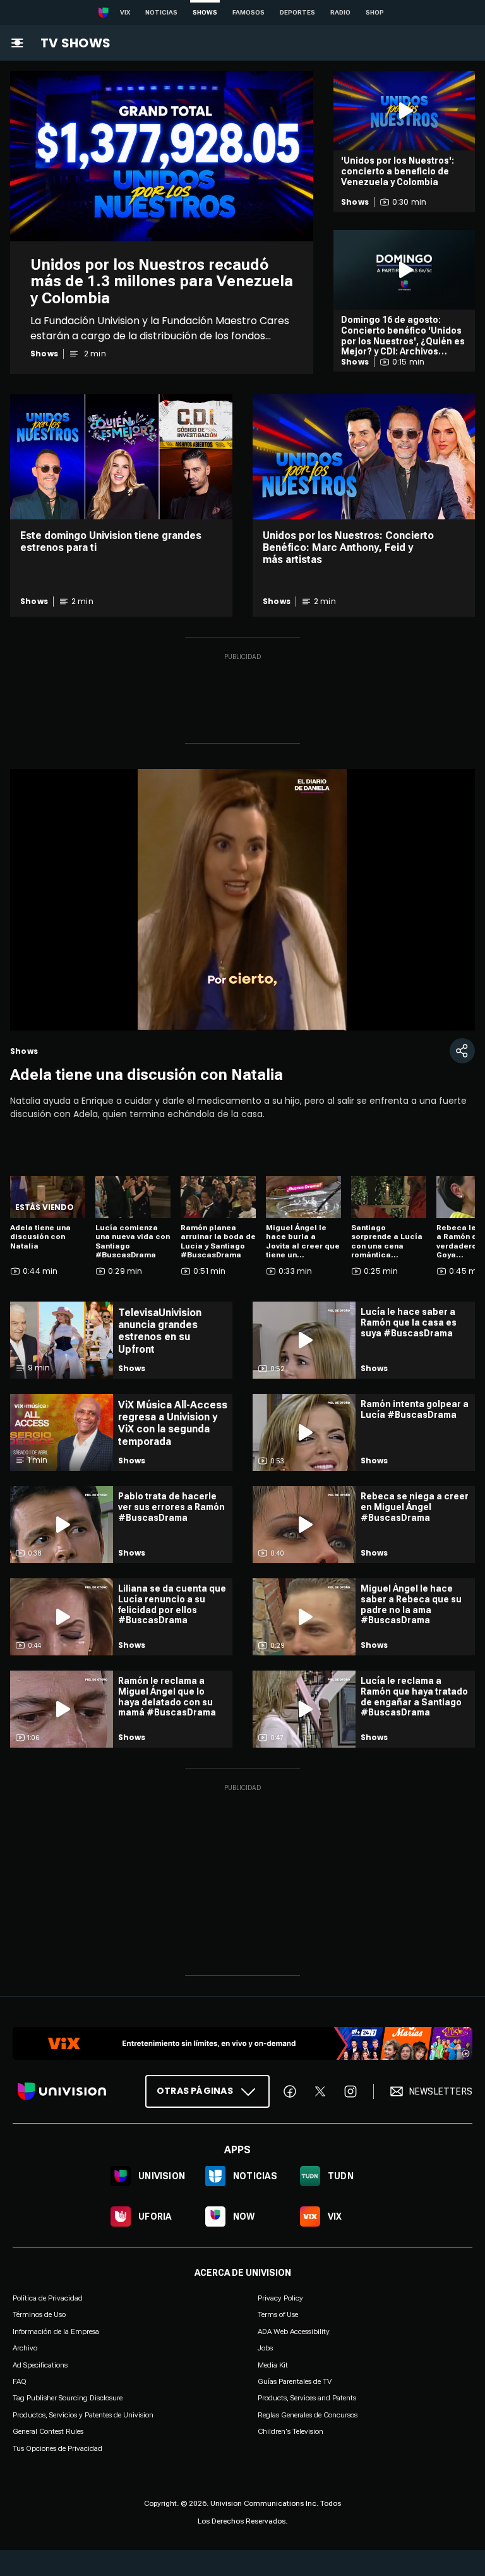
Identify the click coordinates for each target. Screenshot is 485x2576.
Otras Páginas (195, 2091)
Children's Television (290, 2431)
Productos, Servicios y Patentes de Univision (83, 2415)
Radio (340, 12)
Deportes (297, 12)
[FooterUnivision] (62, 2091)
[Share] (462, 1051)
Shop (375, 12)
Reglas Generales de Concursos (308, 2415)
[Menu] (17, 43)
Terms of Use (278, 2314)
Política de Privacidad (48, 2298)
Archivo (25, 2348)
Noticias (161, 12)
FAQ (20, 2381)
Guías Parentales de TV (295, 2381)
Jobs (265, 2348)
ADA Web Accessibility (294, 2331)
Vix (125, 12)
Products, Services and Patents (307, 2398)
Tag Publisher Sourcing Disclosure (68, 2398)
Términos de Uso (39, 2314)
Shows (205, 12)
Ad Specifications (40, 2365)
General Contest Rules (48, 2431)
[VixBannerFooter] (242, 2043)
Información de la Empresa (56, 2331)
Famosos (248, 12)
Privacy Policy (280, 2298)
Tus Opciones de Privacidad (57, 2448)
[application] (242, 900)
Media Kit (273, 2365)
